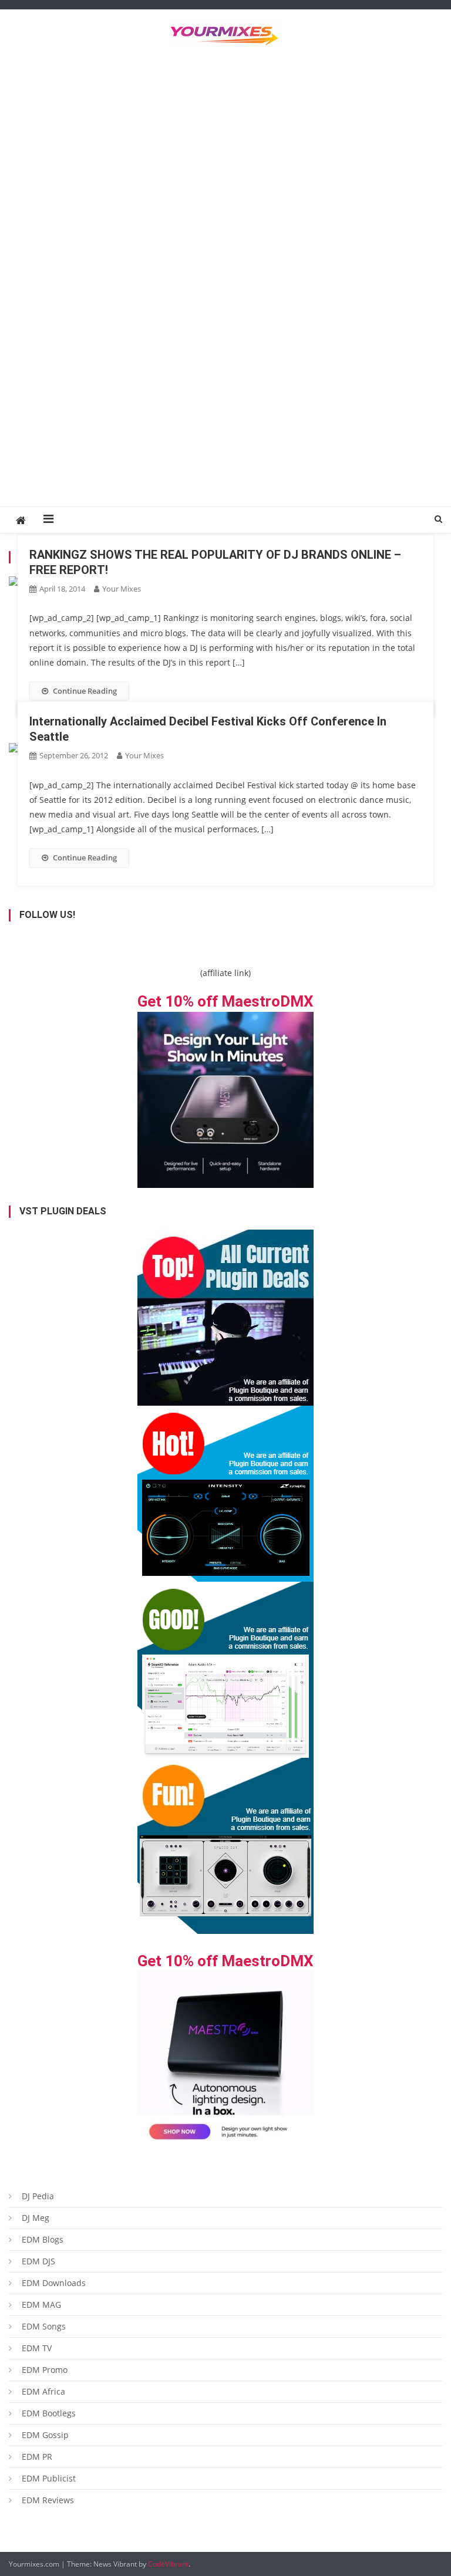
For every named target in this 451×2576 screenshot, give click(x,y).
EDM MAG (41, 2305)
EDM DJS (38, 2261)
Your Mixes (122, 589)
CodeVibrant (168, 2564)
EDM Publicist (49, 2478)
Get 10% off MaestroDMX (225, 1001)
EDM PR (37, 2457)
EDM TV (37, 2348)
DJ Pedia (38, 2196)
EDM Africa (43, 2391)
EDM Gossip (45, 2435)
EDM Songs (44, 2326)
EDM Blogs (43, 2239)
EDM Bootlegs (49, 2413)
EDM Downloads (54, 2283)
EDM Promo (45, 2370)
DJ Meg (36, 2218)
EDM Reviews (48, 2500)
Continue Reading (85, 691)
